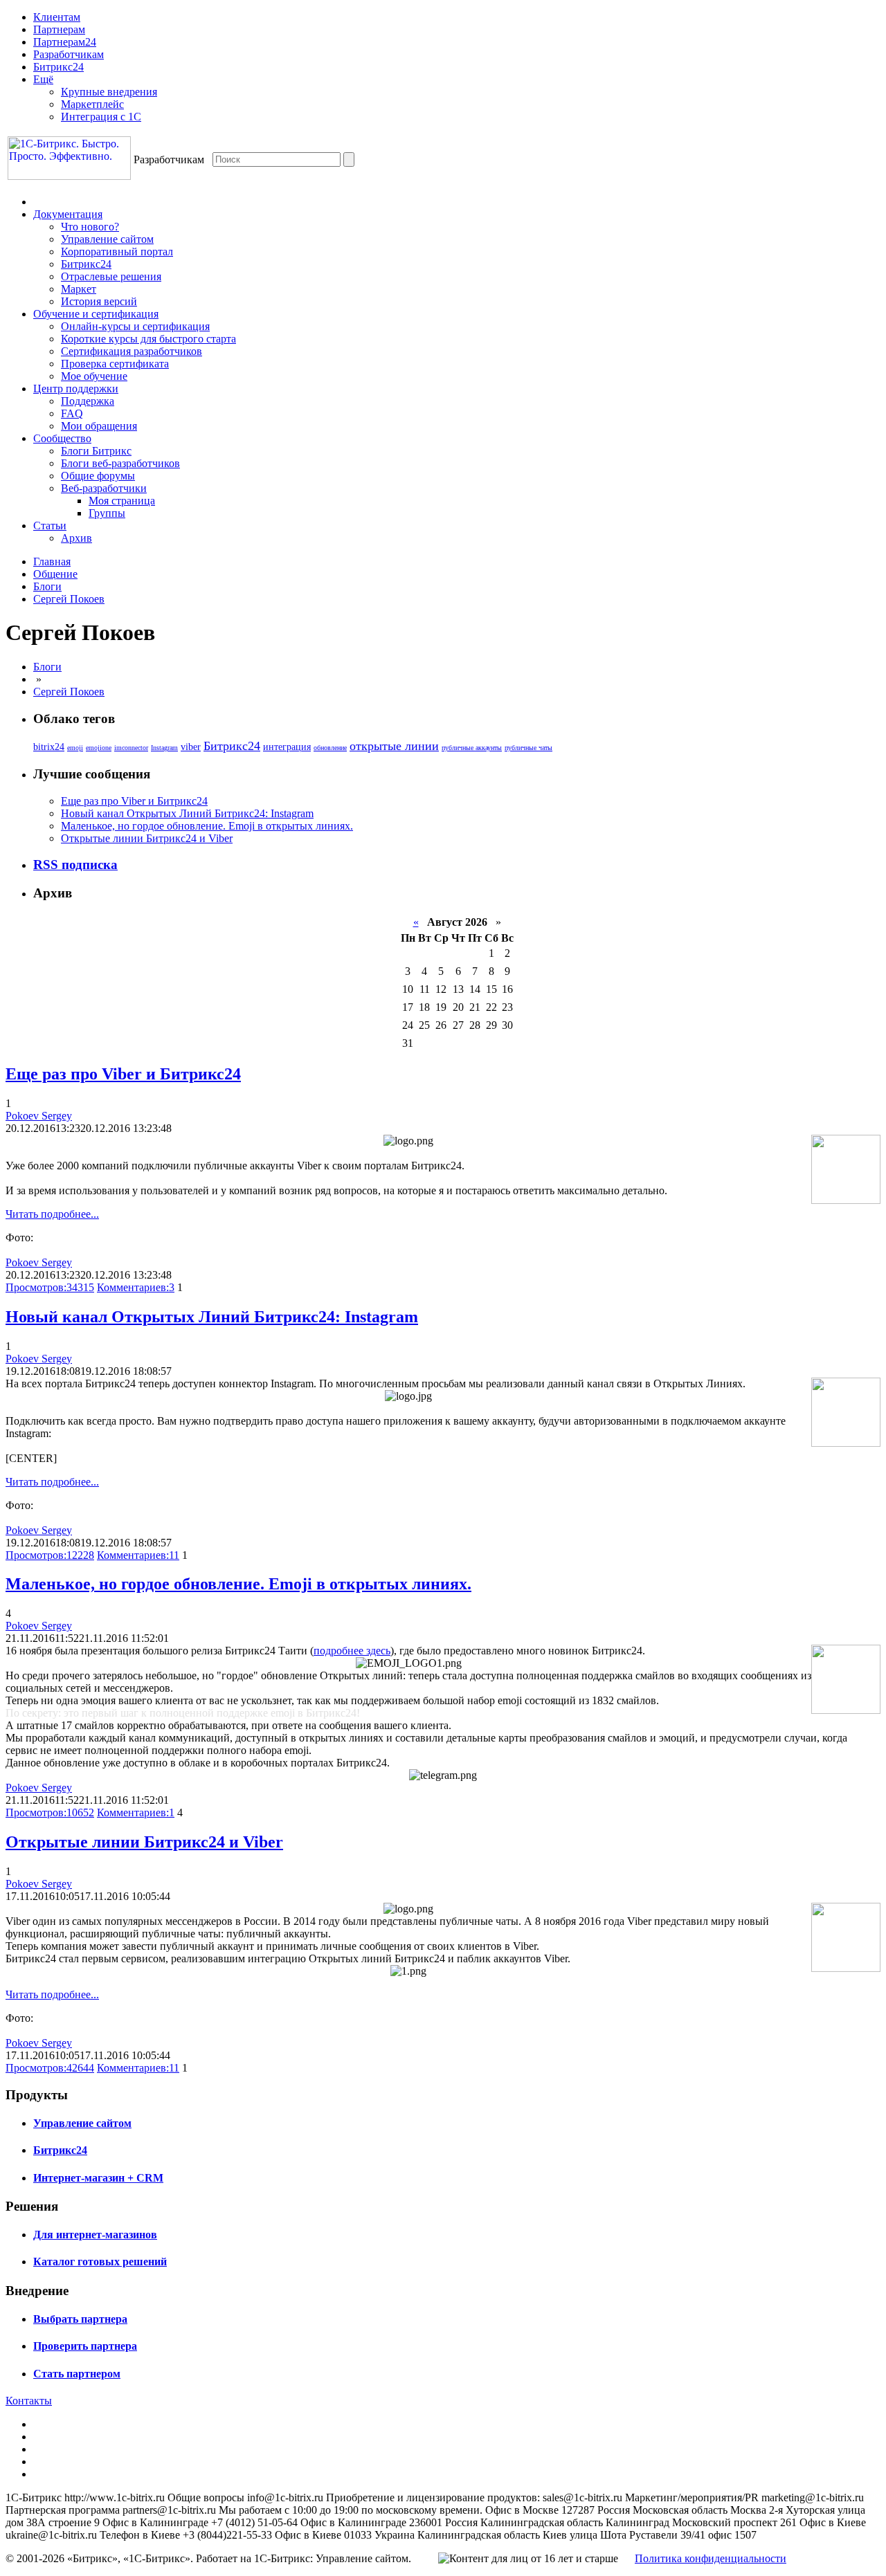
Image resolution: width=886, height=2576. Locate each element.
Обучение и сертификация (96, 314)
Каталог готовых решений (100, 2262)
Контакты (29, 2401)
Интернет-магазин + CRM (98, 2178)
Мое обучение (94, 376)
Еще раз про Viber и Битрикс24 (134, 801)
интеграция (287, 747)
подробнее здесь (352, 1651)
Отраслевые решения (111, 276)
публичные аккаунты (472, 748)
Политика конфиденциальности (711, 2558)
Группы (107, 513)
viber (191, 747)
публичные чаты (528, 748)
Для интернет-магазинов (95, 2235)
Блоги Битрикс (96, 451)
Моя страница (122, 501)
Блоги (47, 586)
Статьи (50, 526)
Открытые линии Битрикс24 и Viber (147, 838)
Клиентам (57, 17)
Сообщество (62, 438)
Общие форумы (98, 476)
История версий (99, 301)
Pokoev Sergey (39, 1116)
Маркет (79, 289)
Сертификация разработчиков (132, 351)
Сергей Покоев (69, 599)
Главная (52, 561)
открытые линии (394, 746)
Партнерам (59, 29)
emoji (75, 748)
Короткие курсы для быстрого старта (148, 339)
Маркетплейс (92, 104)
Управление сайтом (107, 239)
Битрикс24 (58, 67)
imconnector (131, 748)
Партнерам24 (65, 42)
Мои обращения (99, 426)
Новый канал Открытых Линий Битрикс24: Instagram (187, 813)
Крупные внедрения (109, 92)
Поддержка (88, 401)
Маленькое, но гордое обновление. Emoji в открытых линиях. (207, 826)
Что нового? (90, 227)
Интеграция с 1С (101, 117)
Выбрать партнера (80, 2319)
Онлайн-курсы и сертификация (135, 326)
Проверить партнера (85, 2346)
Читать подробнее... (52, 1214)
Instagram (164, 748)
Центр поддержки (76, 389)
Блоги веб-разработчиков (120, 463)
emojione (99, 748)
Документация (68, 214)
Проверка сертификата (115, 364)
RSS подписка (75, 865)
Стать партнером (77, 2374)
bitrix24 (49, 747)
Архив (76, 538)
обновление (330, 748)
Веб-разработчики (104, 488)
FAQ (72, 413)
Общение (55, 574)
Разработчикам (69, 54)
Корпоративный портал (117, 252)
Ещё (43, 79)
